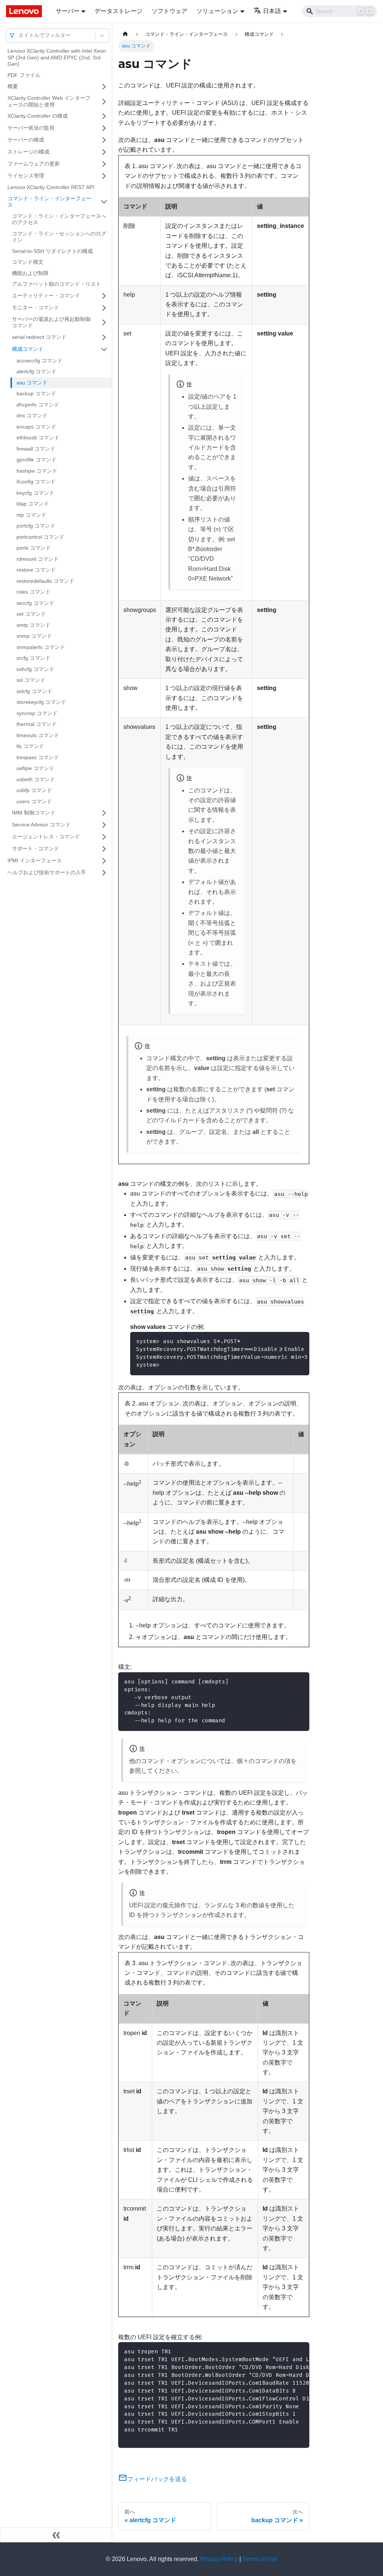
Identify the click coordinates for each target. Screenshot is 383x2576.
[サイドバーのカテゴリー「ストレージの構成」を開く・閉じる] (104, 152)
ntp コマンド (31, 515)
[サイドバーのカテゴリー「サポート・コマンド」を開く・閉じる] (104, 849)
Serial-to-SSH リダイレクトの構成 (52, 251)
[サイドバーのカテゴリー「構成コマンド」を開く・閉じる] (104, 349)
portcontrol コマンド (40, 537)
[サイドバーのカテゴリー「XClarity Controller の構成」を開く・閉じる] (104, 116)
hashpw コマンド (37, 471)
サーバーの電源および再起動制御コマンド (51, 322)
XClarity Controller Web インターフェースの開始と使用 (49, 101)
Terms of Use (260, 2559)
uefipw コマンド (35, 768)
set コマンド (31, 614)
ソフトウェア (169, 11)
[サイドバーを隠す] (56, 2535)
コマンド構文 (28, 262)
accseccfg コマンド (39, 361)
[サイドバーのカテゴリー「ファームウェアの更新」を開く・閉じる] (104, 164)
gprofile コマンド (36, 460)
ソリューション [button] (217, 11)
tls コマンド (30, 746)
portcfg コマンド (36, 526)
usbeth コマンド (36, 779)
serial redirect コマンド (39, 337)
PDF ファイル (24, 75)
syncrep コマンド (37, 713)
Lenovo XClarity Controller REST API (51, 187)
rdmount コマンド (38, 559)
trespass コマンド (38, 757)
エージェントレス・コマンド (46, 836)
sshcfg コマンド (35, 669)
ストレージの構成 (28, 152)
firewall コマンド (36, 449)
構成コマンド (28, 349)
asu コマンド (32, 383)
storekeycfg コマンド (41, 702)
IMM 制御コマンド (34, 813)
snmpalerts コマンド (41, 647)
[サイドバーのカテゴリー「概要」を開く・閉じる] (104, 87)
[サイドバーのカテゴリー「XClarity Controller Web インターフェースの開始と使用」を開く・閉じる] (104, 101)
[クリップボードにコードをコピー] (300, 1681)
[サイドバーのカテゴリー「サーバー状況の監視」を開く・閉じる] (104, 128)
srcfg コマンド (33, 658)
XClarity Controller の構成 (38, 116)
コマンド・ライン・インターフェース (49, 202)
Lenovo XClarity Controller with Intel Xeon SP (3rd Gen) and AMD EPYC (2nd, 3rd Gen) (57, 57)
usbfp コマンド (34, 790)
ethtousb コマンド (38, 437)
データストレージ (119, 11)
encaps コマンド (36, 427)
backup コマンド (36, 393)
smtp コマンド (33, 625)
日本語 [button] (272, 11)
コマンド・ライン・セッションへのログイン (59, 237)
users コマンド (34, 801)
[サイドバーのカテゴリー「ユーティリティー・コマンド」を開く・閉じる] (104, 296)
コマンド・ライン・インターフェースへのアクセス (59, 219)
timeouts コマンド (38, 735)
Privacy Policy (219, 2559)
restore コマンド (36, 570)
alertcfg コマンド (36, 371)
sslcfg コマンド (34, 691)
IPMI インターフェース (35, 860)
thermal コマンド (37, 724)
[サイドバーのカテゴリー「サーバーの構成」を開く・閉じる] (104, 140)
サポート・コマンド (36, 848)
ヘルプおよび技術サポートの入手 (47, 872)
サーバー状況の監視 (31, 128)
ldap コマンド (33, 504)
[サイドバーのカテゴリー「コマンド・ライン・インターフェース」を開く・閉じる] (104, 202)
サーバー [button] (68, 11)
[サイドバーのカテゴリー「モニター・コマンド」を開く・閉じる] (104, 308)
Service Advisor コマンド (41, 825)
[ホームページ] (125, 34)
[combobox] (19, 35)
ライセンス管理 (26, 176)
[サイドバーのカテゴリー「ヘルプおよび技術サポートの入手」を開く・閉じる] (104, 873)
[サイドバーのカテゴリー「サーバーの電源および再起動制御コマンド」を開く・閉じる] (104, 323)
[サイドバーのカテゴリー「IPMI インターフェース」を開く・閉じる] (104, 861)
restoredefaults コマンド (45, 581)
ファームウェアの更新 (34, 164)
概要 (13, 86)
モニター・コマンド (36, 307)
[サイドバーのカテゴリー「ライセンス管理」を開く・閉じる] (104, 176)
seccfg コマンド (35, 603)
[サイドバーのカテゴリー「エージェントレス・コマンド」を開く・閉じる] (104, 837)
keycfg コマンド (35, 493)
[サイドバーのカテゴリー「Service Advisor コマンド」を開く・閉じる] (104, 825)
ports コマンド (34, 548)
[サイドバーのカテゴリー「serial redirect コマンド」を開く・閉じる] (104, 337)
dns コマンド (32, 415)
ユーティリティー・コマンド (46, 296)
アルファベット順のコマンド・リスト (56, 284)
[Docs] (26, 11)
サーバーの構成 (26, 140)
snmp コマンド (34, 636)
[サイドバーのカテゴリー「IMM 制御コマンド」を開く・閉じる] (104, 813)
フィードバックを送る (157, 2479)
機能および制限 (30, 273)
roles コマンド (33, 592)
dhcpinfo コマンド (38, 405)
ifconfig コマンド (36, 482)
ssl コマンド (31, 680)
